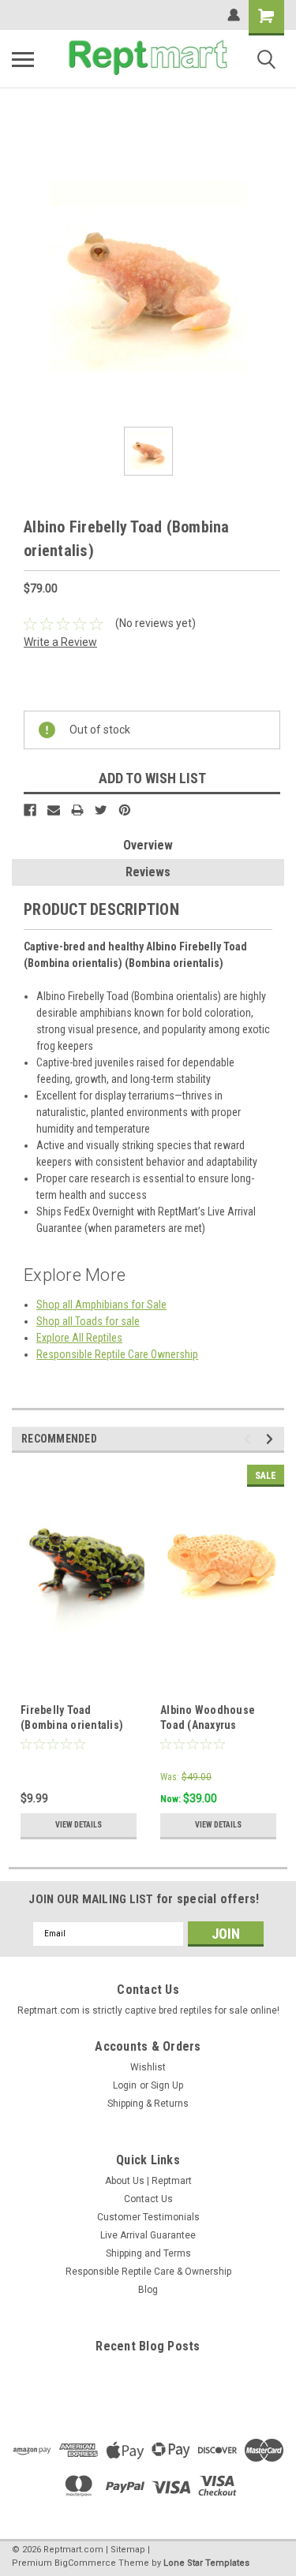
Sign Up (167, 2085)
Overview (148, 845)
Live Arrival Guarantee (148, 2235)
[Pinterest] (125, 810)
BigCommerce (85, 2563)
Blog (148, 2290)
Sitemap (128, 2550)
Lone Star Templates (206, 2563)
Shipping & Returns (148, 2104)
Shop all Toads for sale (88, 1321)
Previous (250, 1439)
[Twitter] (101, 810)
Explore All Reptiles (79, 1338)
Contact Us (148, 2199)
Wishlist (148, 2067)
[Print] (77, 810)
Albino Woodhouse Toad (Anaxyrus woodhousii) (208, 1725)
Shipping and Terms (148, 2253)
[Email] (54, 810)
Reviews (148, 872)
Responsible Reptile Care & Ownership (148, 2272)
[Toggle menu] (23, 59)
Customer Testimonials (148, 2217)
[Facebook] (30, 810)
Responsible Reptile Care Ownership (117, 1354)
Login (125, 2085)
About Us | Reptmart (148, 2181)
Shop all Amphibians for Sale (101, 1305)
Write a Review (60, 642)
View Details (79, 1825)
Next (272, 1439)
